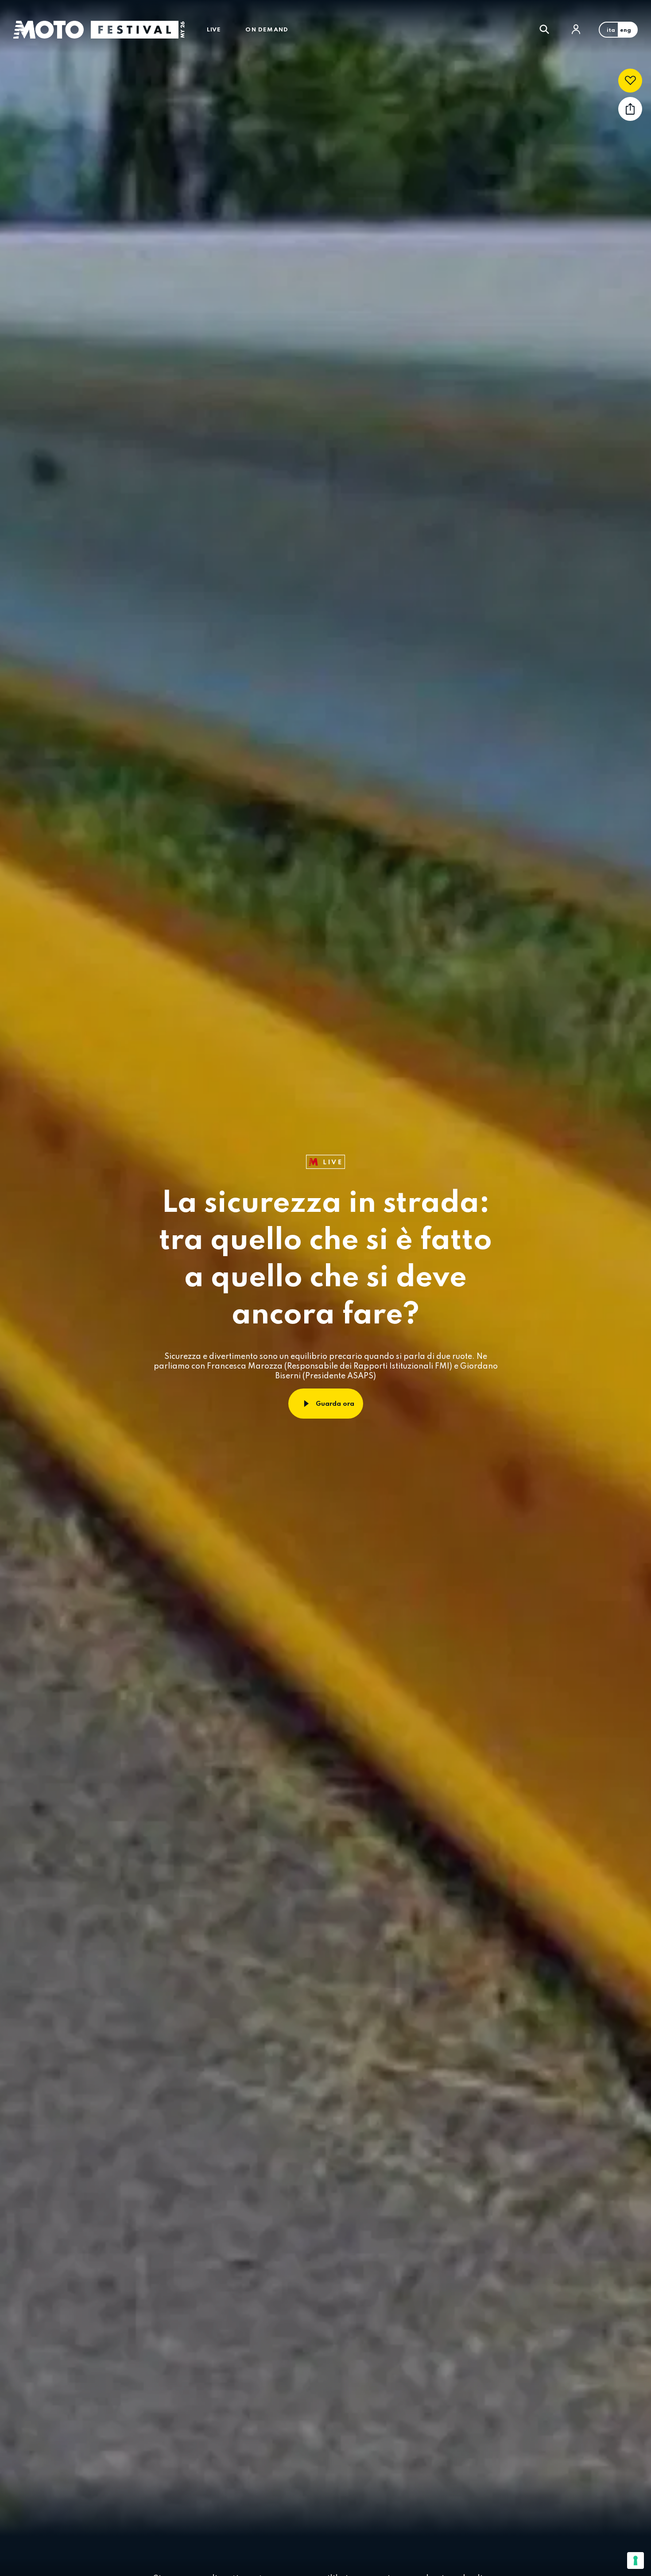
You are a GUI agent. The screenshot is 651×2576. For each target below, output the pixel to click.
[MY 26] (138, 30)
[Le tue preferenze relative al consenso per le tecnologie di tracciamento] (635, 2561)
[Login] (576, 29)
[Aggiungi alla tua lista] (630, 81)
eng (626, 31)
